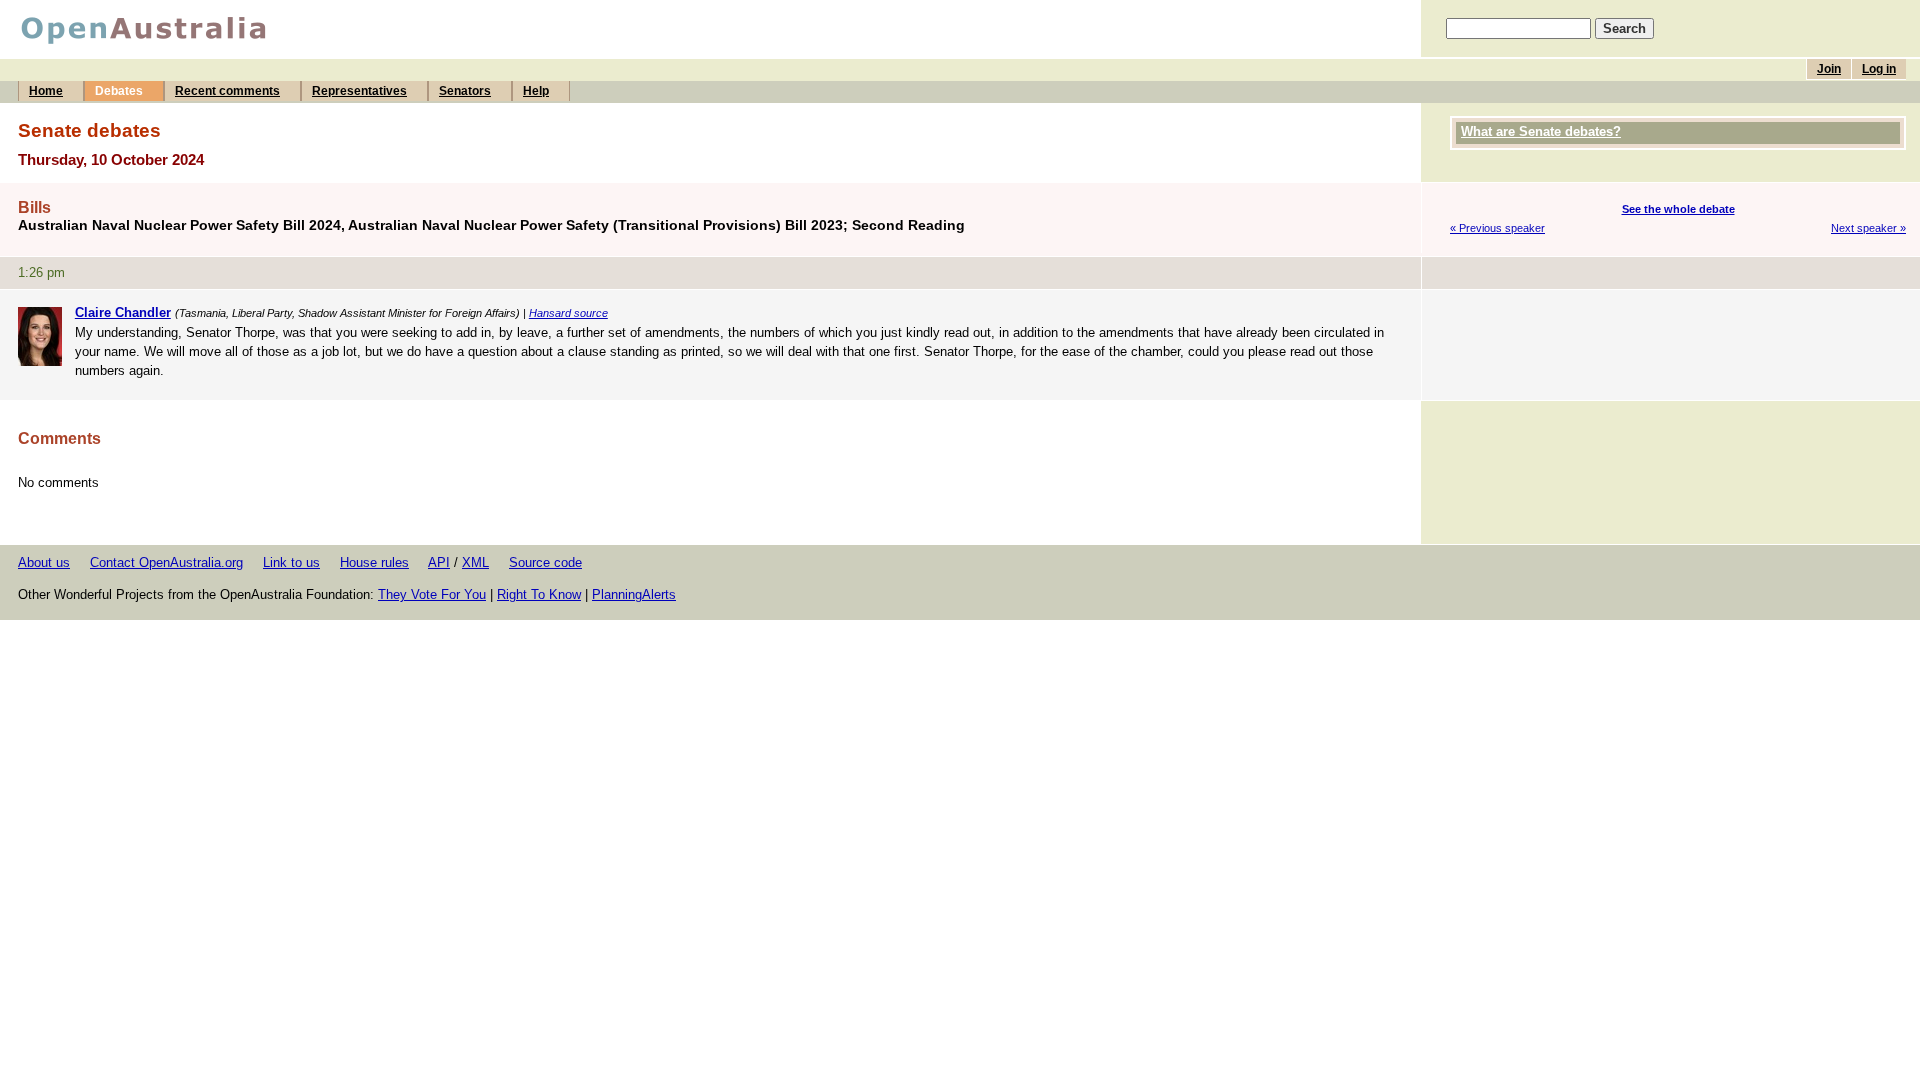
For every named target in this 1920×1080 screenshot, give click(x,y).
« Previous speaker (1497, 228)
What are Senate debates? (1541, 131)
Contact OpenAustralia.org (166, 562)
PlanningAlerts (634, 594)
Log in (1879, 69)
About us (44, 562)
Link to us (291, 562)
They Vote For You (432, 594)
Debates (119, 91)
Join (1829, 69)
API (439, 562)
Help (536, 91)
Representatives (359, 91)
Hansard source (568, 313)
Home (46, 91)
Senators (465, 91)
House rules (374, 562)
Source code (545, 562)
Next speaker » (1868, 228)
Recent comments (227, 91)
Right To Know (539, 594)
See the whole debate (1678, 209)
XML (475, 562)
